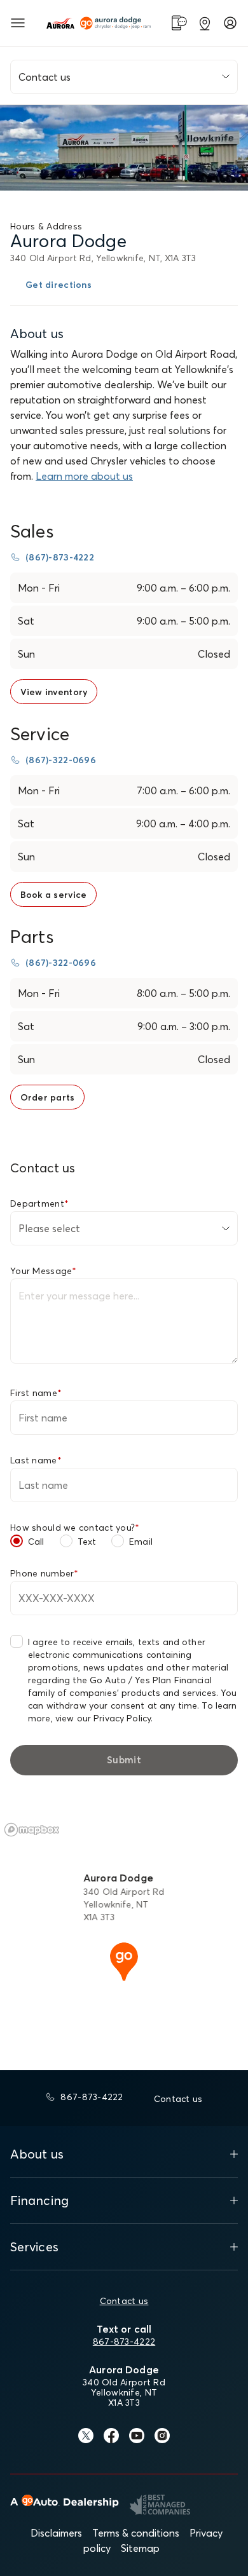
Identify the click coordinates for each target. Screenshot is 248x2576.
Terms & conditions (136, 2533)
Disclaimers (56, 2533)
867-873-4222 (124, 2342)
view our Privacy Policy (103, 1718)
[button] (124, 1960)
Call (36, 1542)
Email (141, 1542)
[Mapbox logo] (32, 1830)
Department (39, 1203)
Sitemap (140, 2548)
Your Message (44, 1271)
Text (87, 1542)
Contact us (124, 2301)
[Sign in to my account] (230, 23)
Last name (36, 1460)
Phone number (45, 1573)
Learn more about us (84, 476)
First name (36, 1393)
